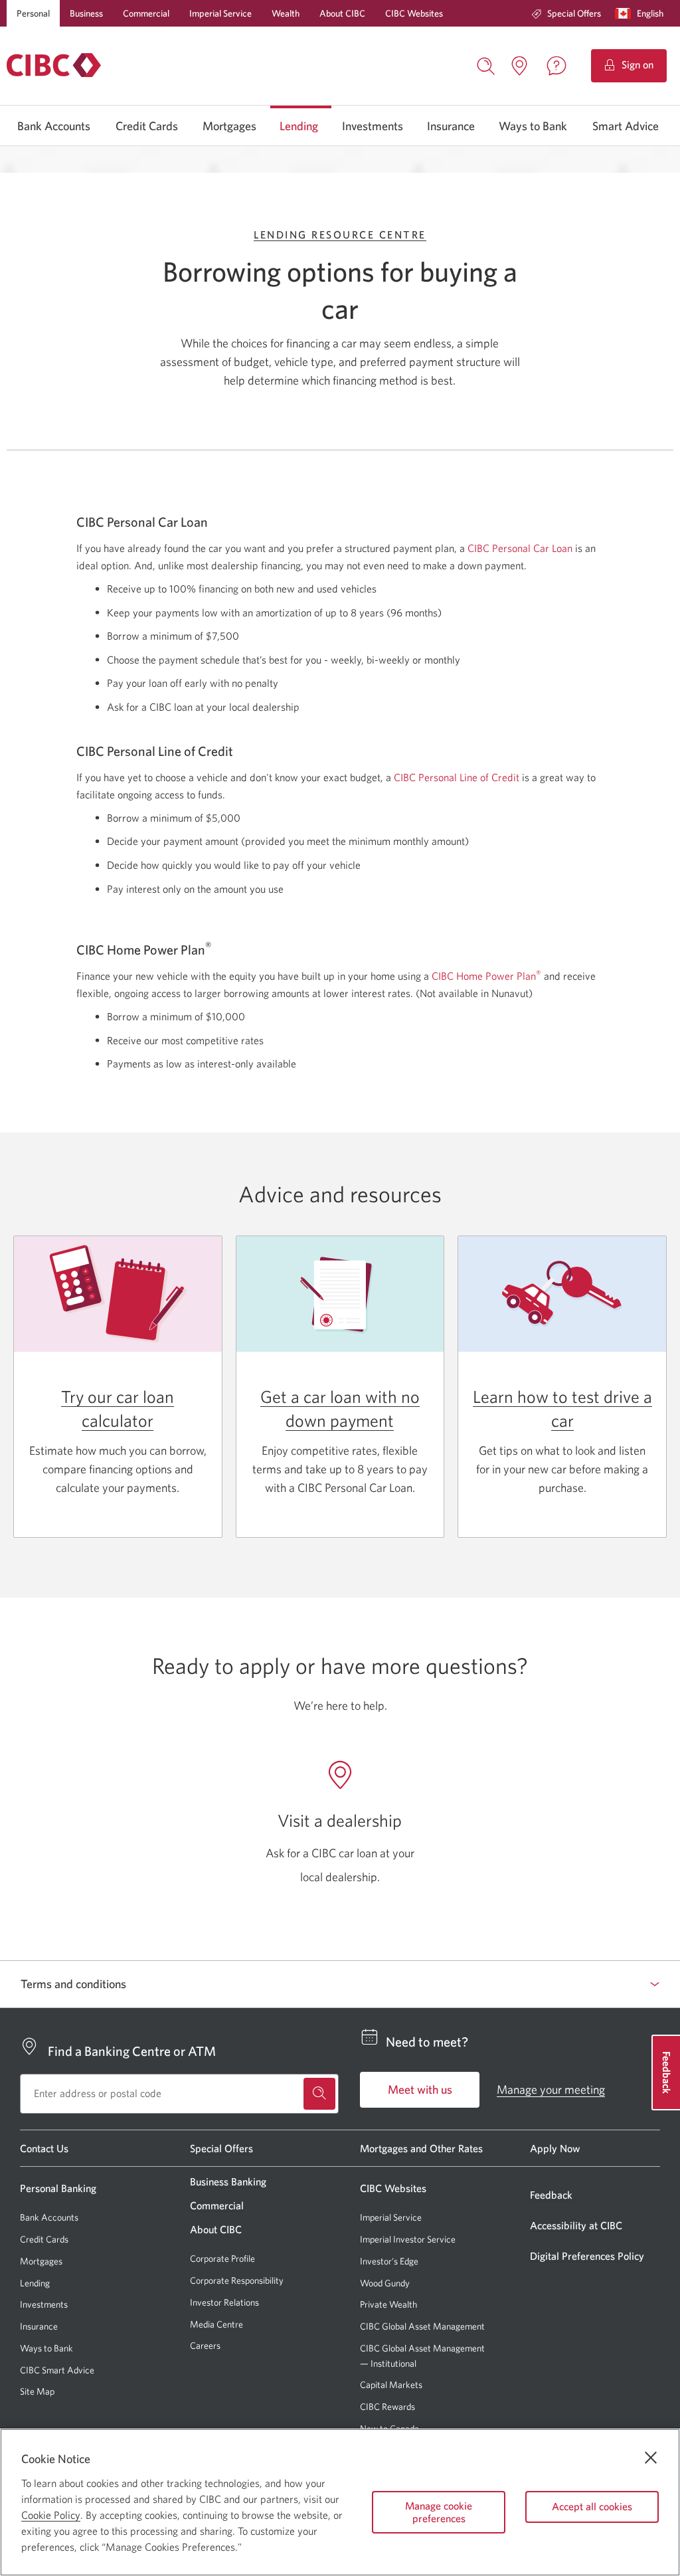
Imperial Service (220, 13)
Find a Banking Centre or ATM (132, 2051)
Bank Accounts (54, 126)
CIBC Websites (414, 13)
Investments (373, 126)
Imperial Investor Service (408, 2240)
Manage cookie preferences (439, 2512)
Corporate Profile (222, 2258)
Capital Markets (391, 2385)
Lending (299, 126)
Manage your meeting (551, 2089)
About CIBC (342, 13)
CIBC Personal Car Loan (520, 548)
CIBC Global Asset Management (422, 2326)
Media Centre (216, 2324)
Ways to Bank (533, 126)
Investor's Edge (389, 2261)
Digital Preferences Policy (587, 2256)
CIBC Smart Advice (57, 2370)
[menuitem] (566, 13)
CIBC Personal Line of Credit (457, 777)
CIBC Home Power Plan (486, 976)
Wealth (286, 13)
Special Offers (574, 13)
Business (86, 13)
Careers (205, 2346)
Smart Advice (626, 126)
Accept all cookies (592, 2506)
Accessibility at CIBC (576, 2225)
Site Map (37, 2391)
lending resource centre (340, 234)
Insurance (451, 126)
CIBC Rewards (387, 2407)
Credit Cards (147, 126)
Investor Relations (224, 2302)
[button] (642, 13)
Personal (33, 13)
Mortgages (229, 126)
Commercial (146, 13)
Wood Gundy (385, 2283)
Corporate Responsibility (237, 2280)
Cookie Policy (51, 2515)
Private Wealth (388, 2304)
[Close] (651, 2458)
